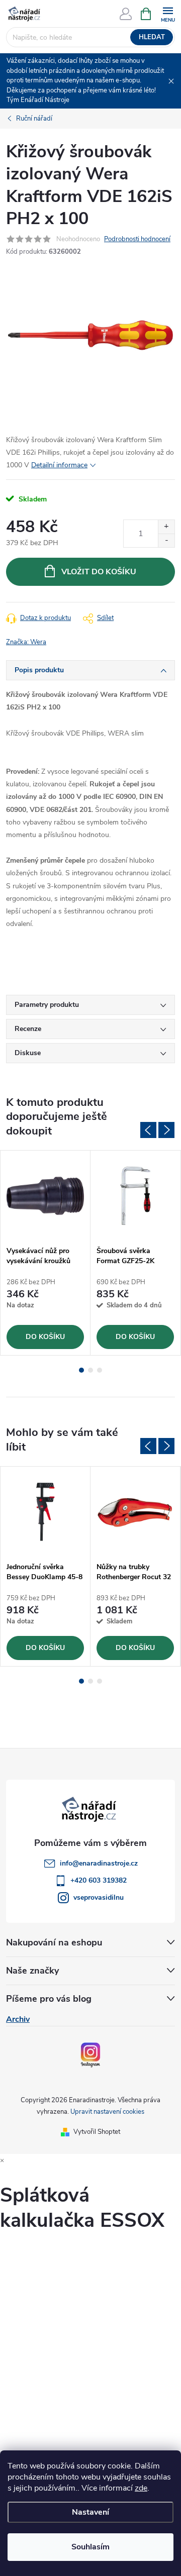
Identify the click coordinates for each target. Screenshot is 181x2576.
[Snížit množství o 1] (166, 540)
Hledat (152, 37)
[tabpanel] (46, 1253)
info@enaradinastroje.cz (99, 1863)
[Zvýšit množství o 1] (166, 527)
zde (141, 2488)
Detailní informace (59, 465)
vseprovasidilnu (99, 1897)
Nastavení (90, 2512)
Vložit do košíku (99, 572)
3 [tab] (100, 1370)
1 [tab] (81, 1370)
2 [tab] (90, 1370)
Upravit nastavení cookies (107, 2112)
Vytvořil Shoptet (97, 2132)
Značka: (26, 642)
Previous (148, 1130)
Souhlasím (90, 2547)
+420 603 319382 (99, 1880)
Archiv (18, 2019)
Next (166, 1130)
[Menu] (168, 13)
